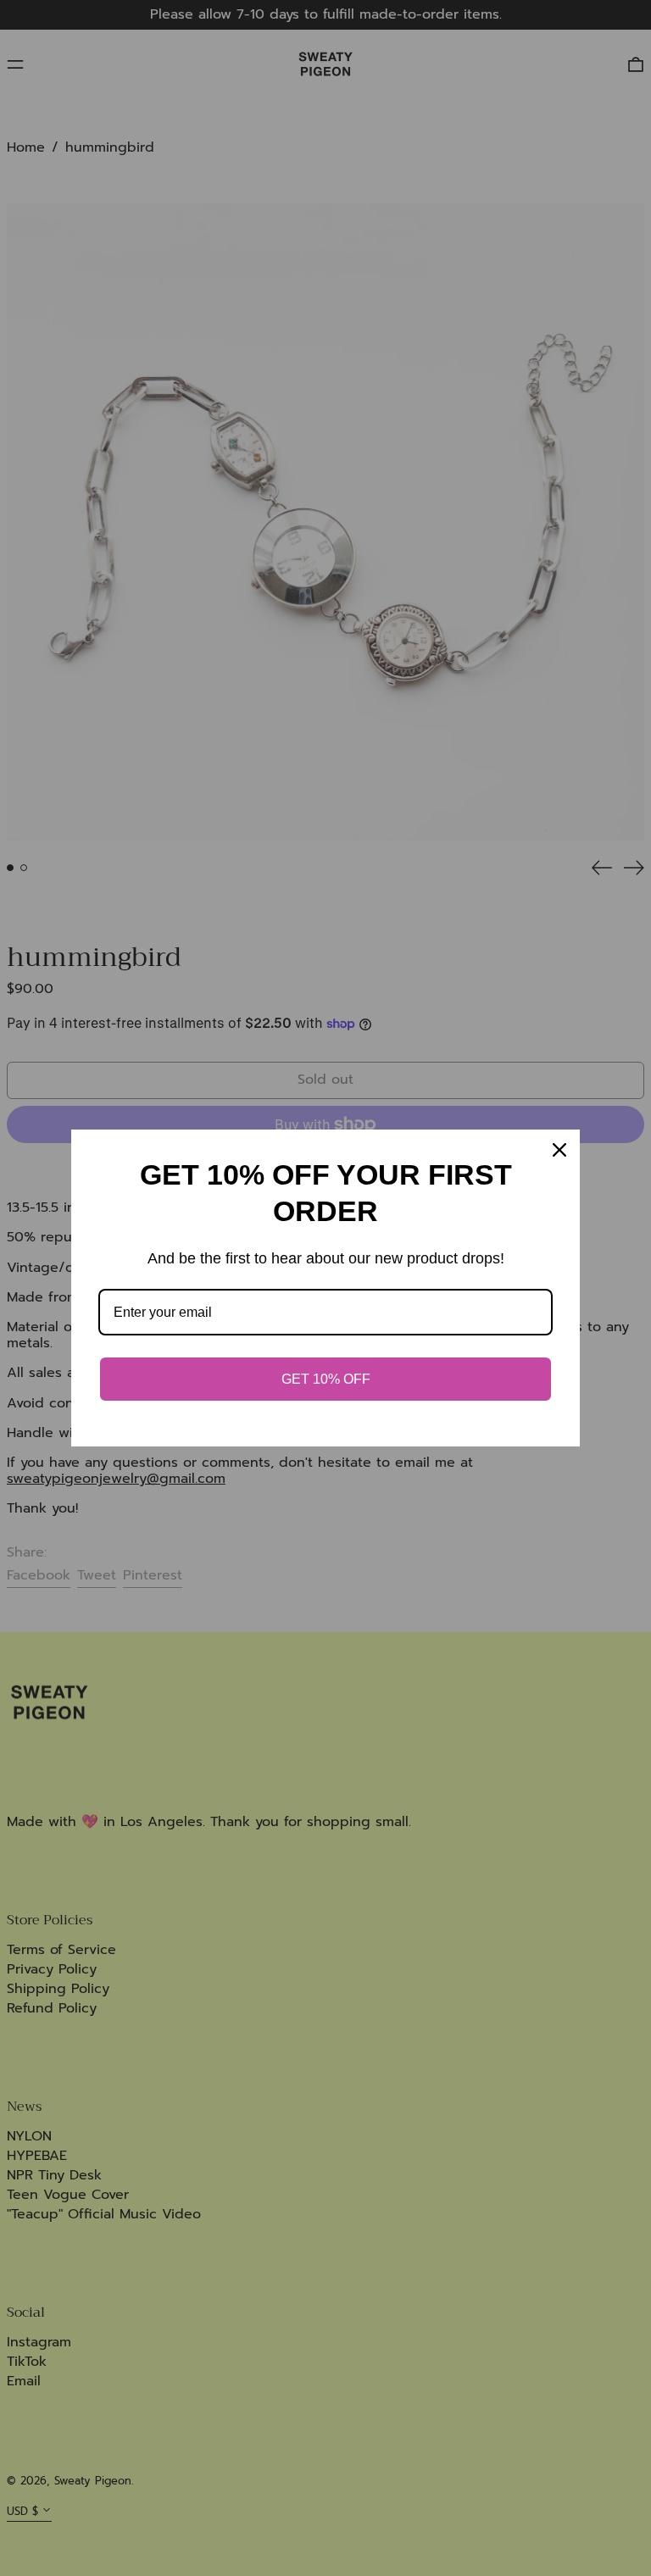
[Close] (559, 1150)
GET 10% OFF (326, 1379)
